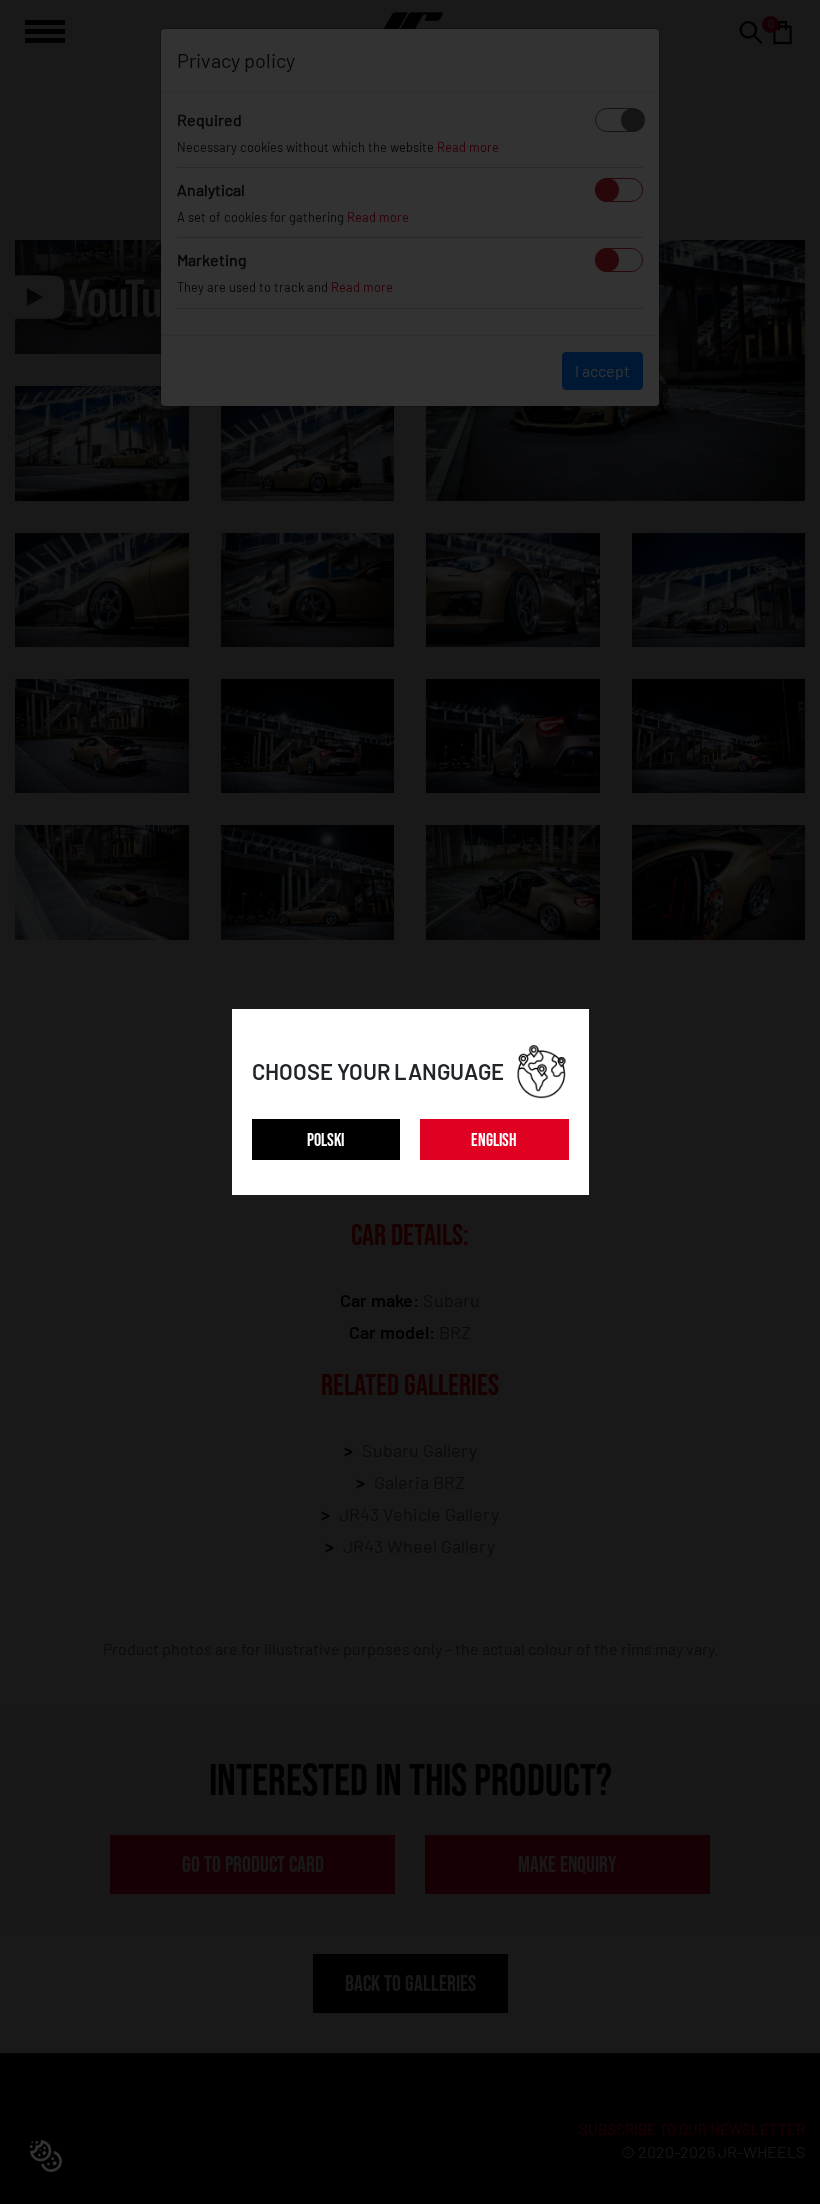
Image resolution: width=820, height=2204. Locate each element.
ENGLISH (494, 1140)
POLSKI (325, 1140)
